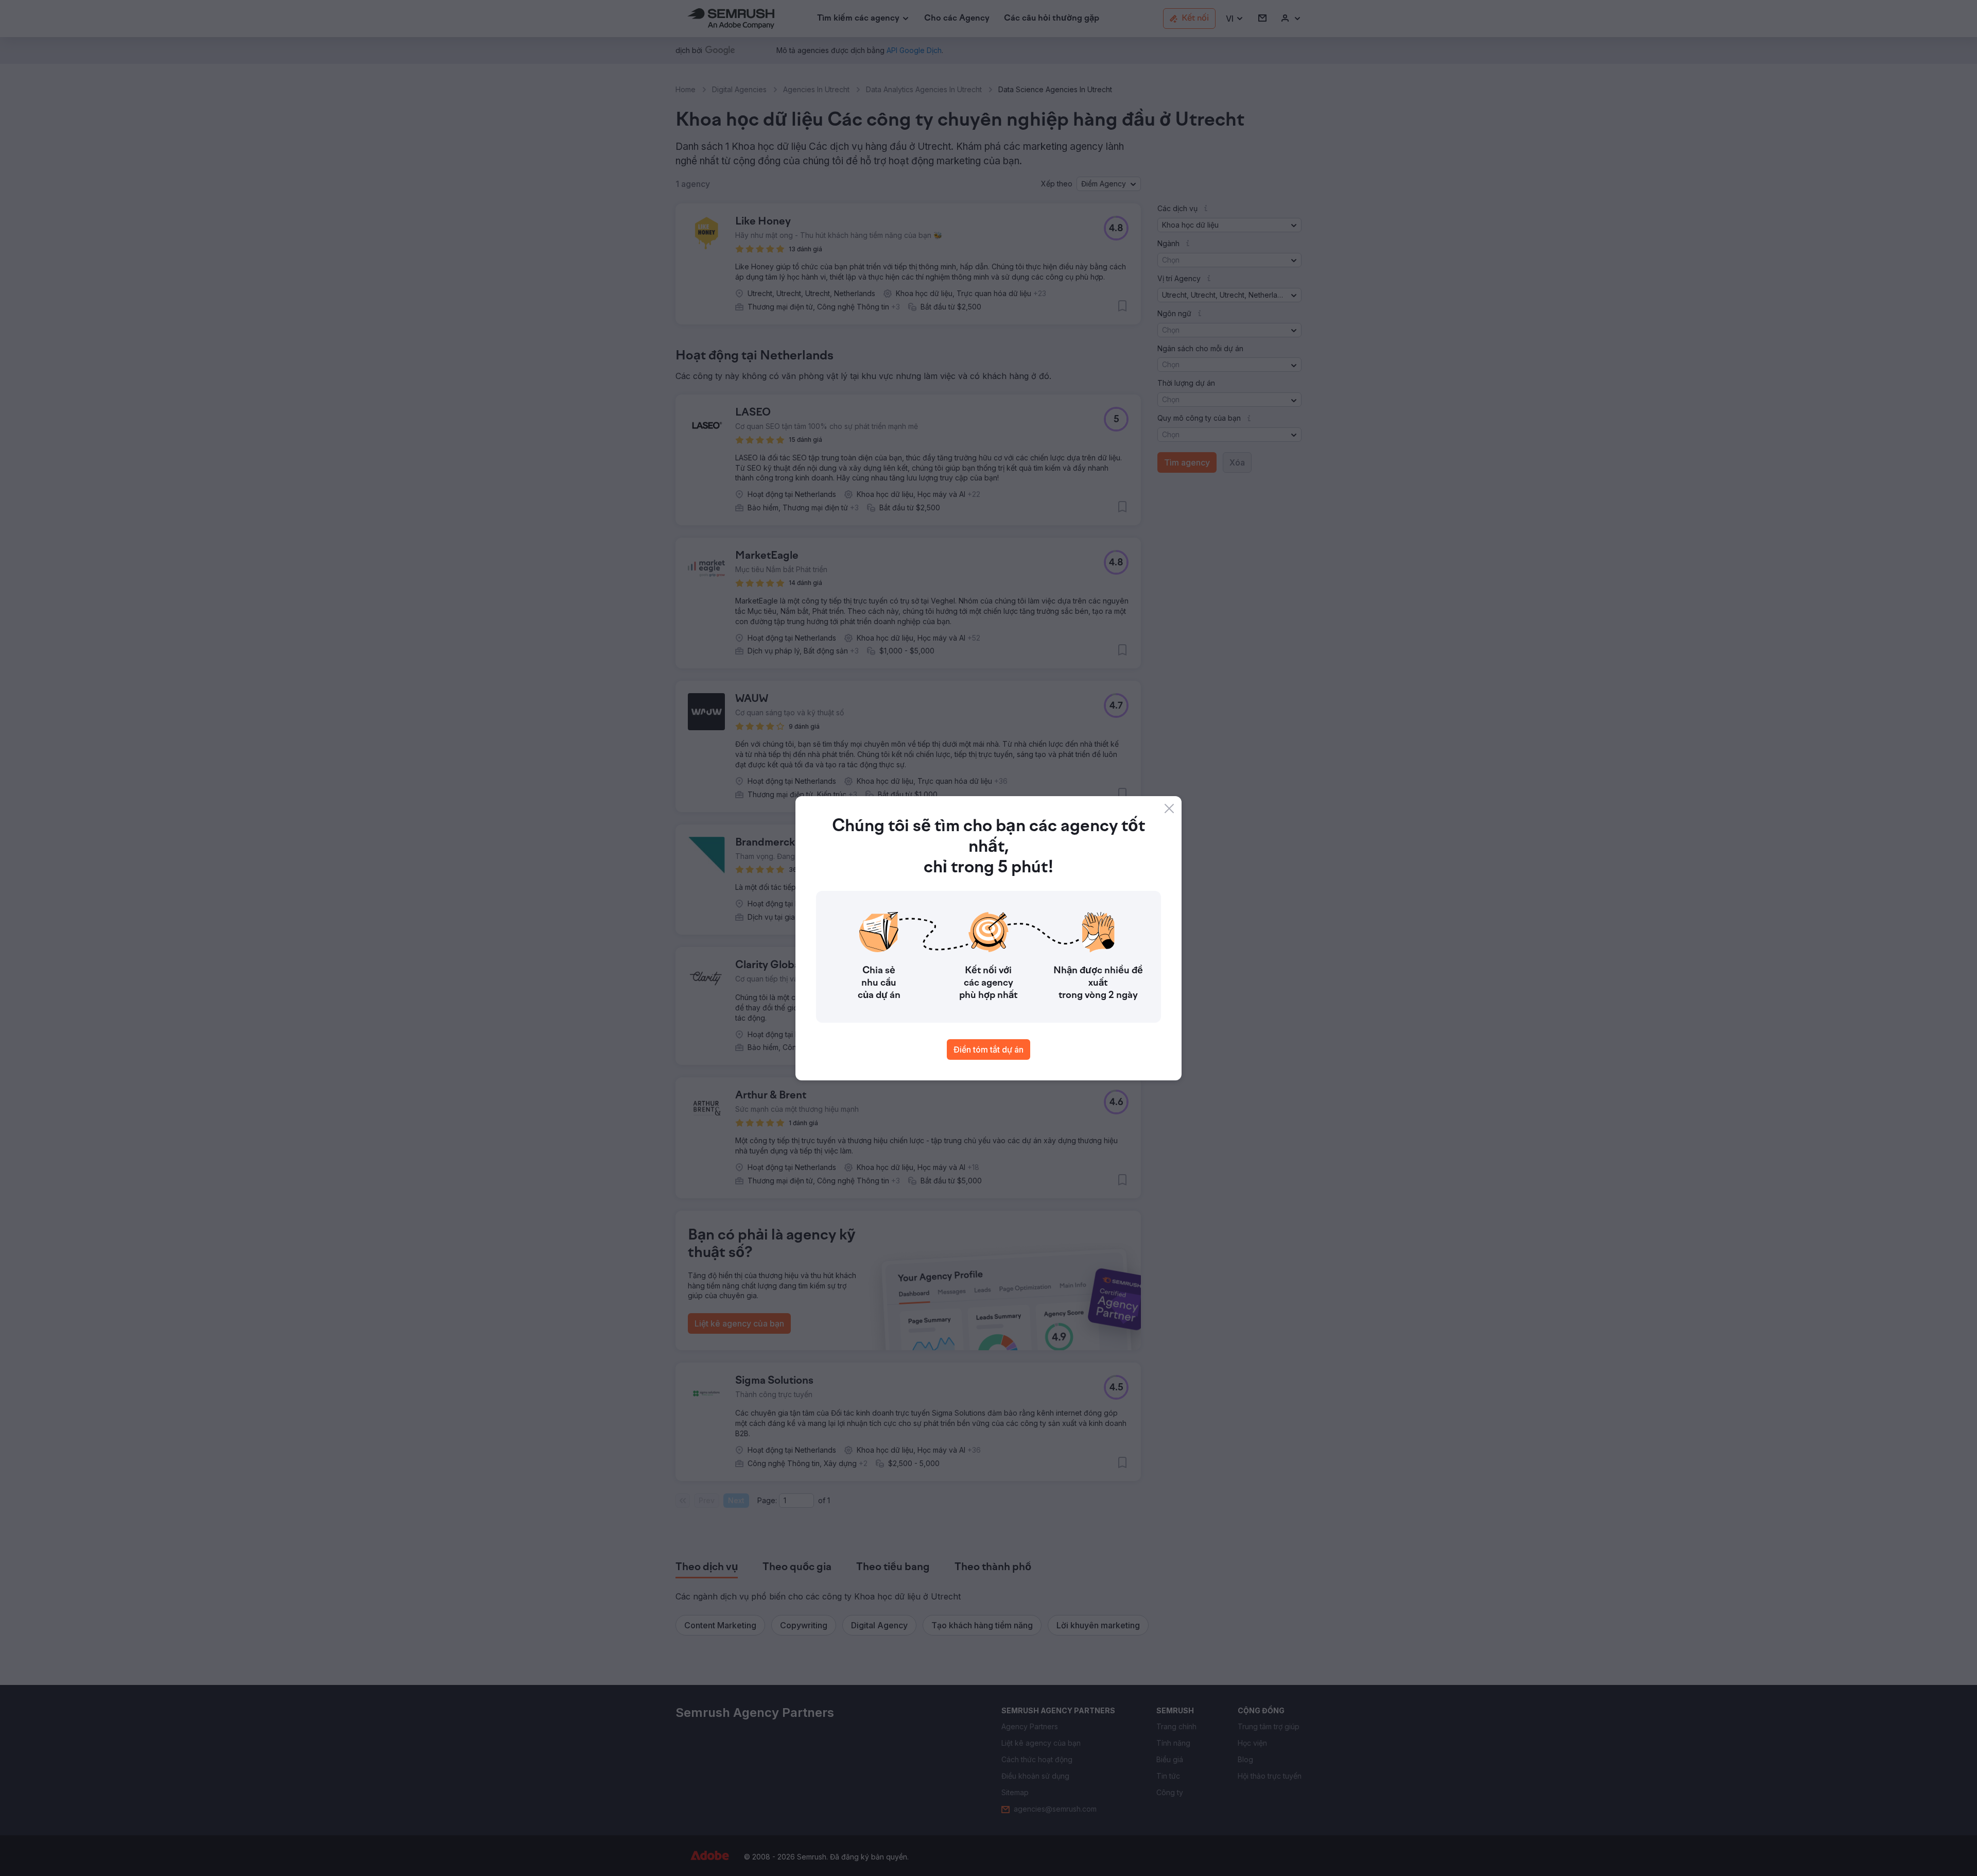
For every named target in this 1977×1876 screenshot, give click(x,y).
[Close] (1169, 808)
